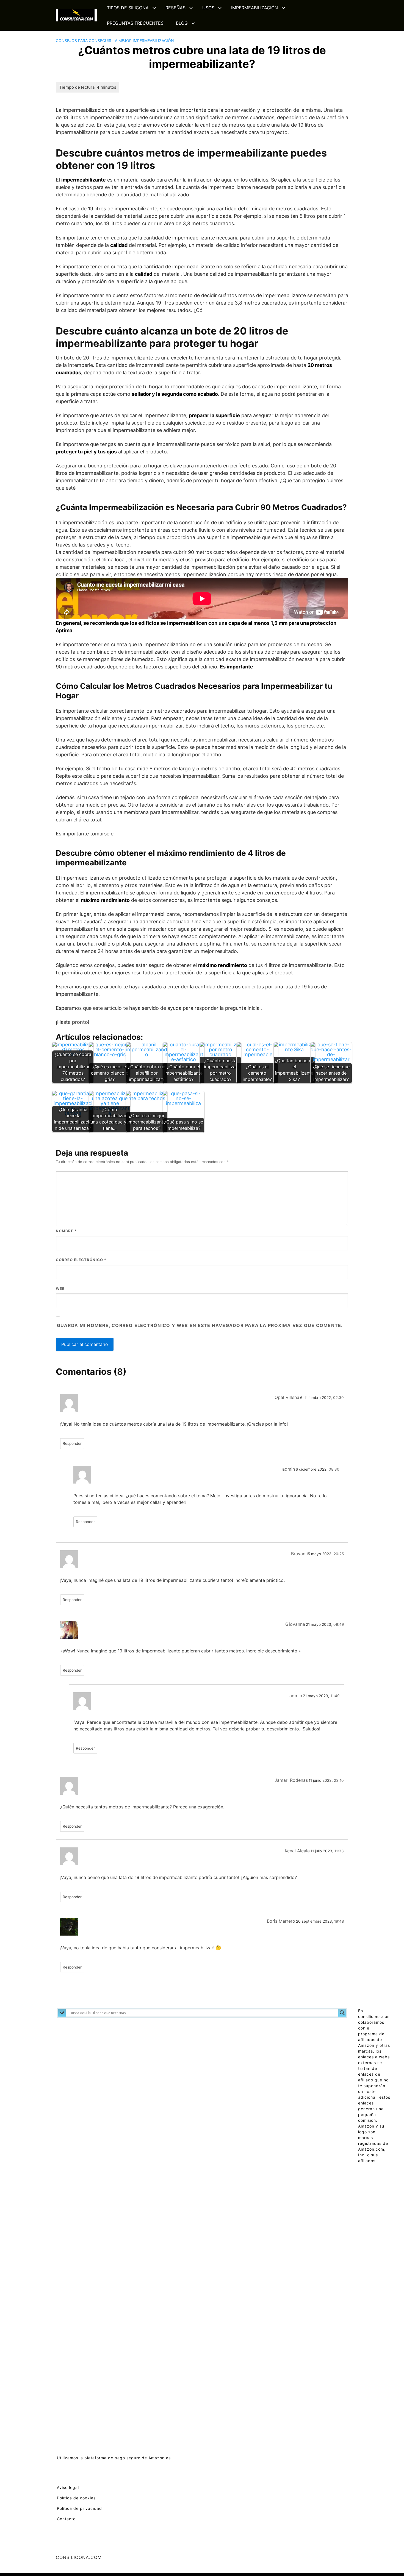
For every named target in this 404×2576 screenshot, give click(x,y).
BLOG (182, 23)
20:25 (339, 1554)
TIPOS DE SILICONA (128, 8)
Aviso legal (68, 2487)
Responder (72, 1443)
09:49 (339, 1624)
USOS (208, 8)
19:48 (339, 1921)
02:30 (338, 1398)
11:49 (335, 1696)
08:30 (334, 1469)
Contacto (66, 2519)
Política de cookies (76, 2498)
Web (60, 1289)
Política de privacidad (79, 2508)
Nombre (66, 1231)
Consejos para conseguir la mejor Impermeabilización (115, 41)
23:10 (339, 1780)
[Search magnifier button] (342, 2013)
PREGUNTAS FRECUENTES (135, 23)
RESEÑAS (175, 8)
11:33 (339, 1851)
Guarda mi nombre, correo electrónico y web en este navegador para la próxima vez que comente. (200, 1325)
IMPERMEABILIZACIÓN (254, 8)
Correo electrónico (81, 1260)
